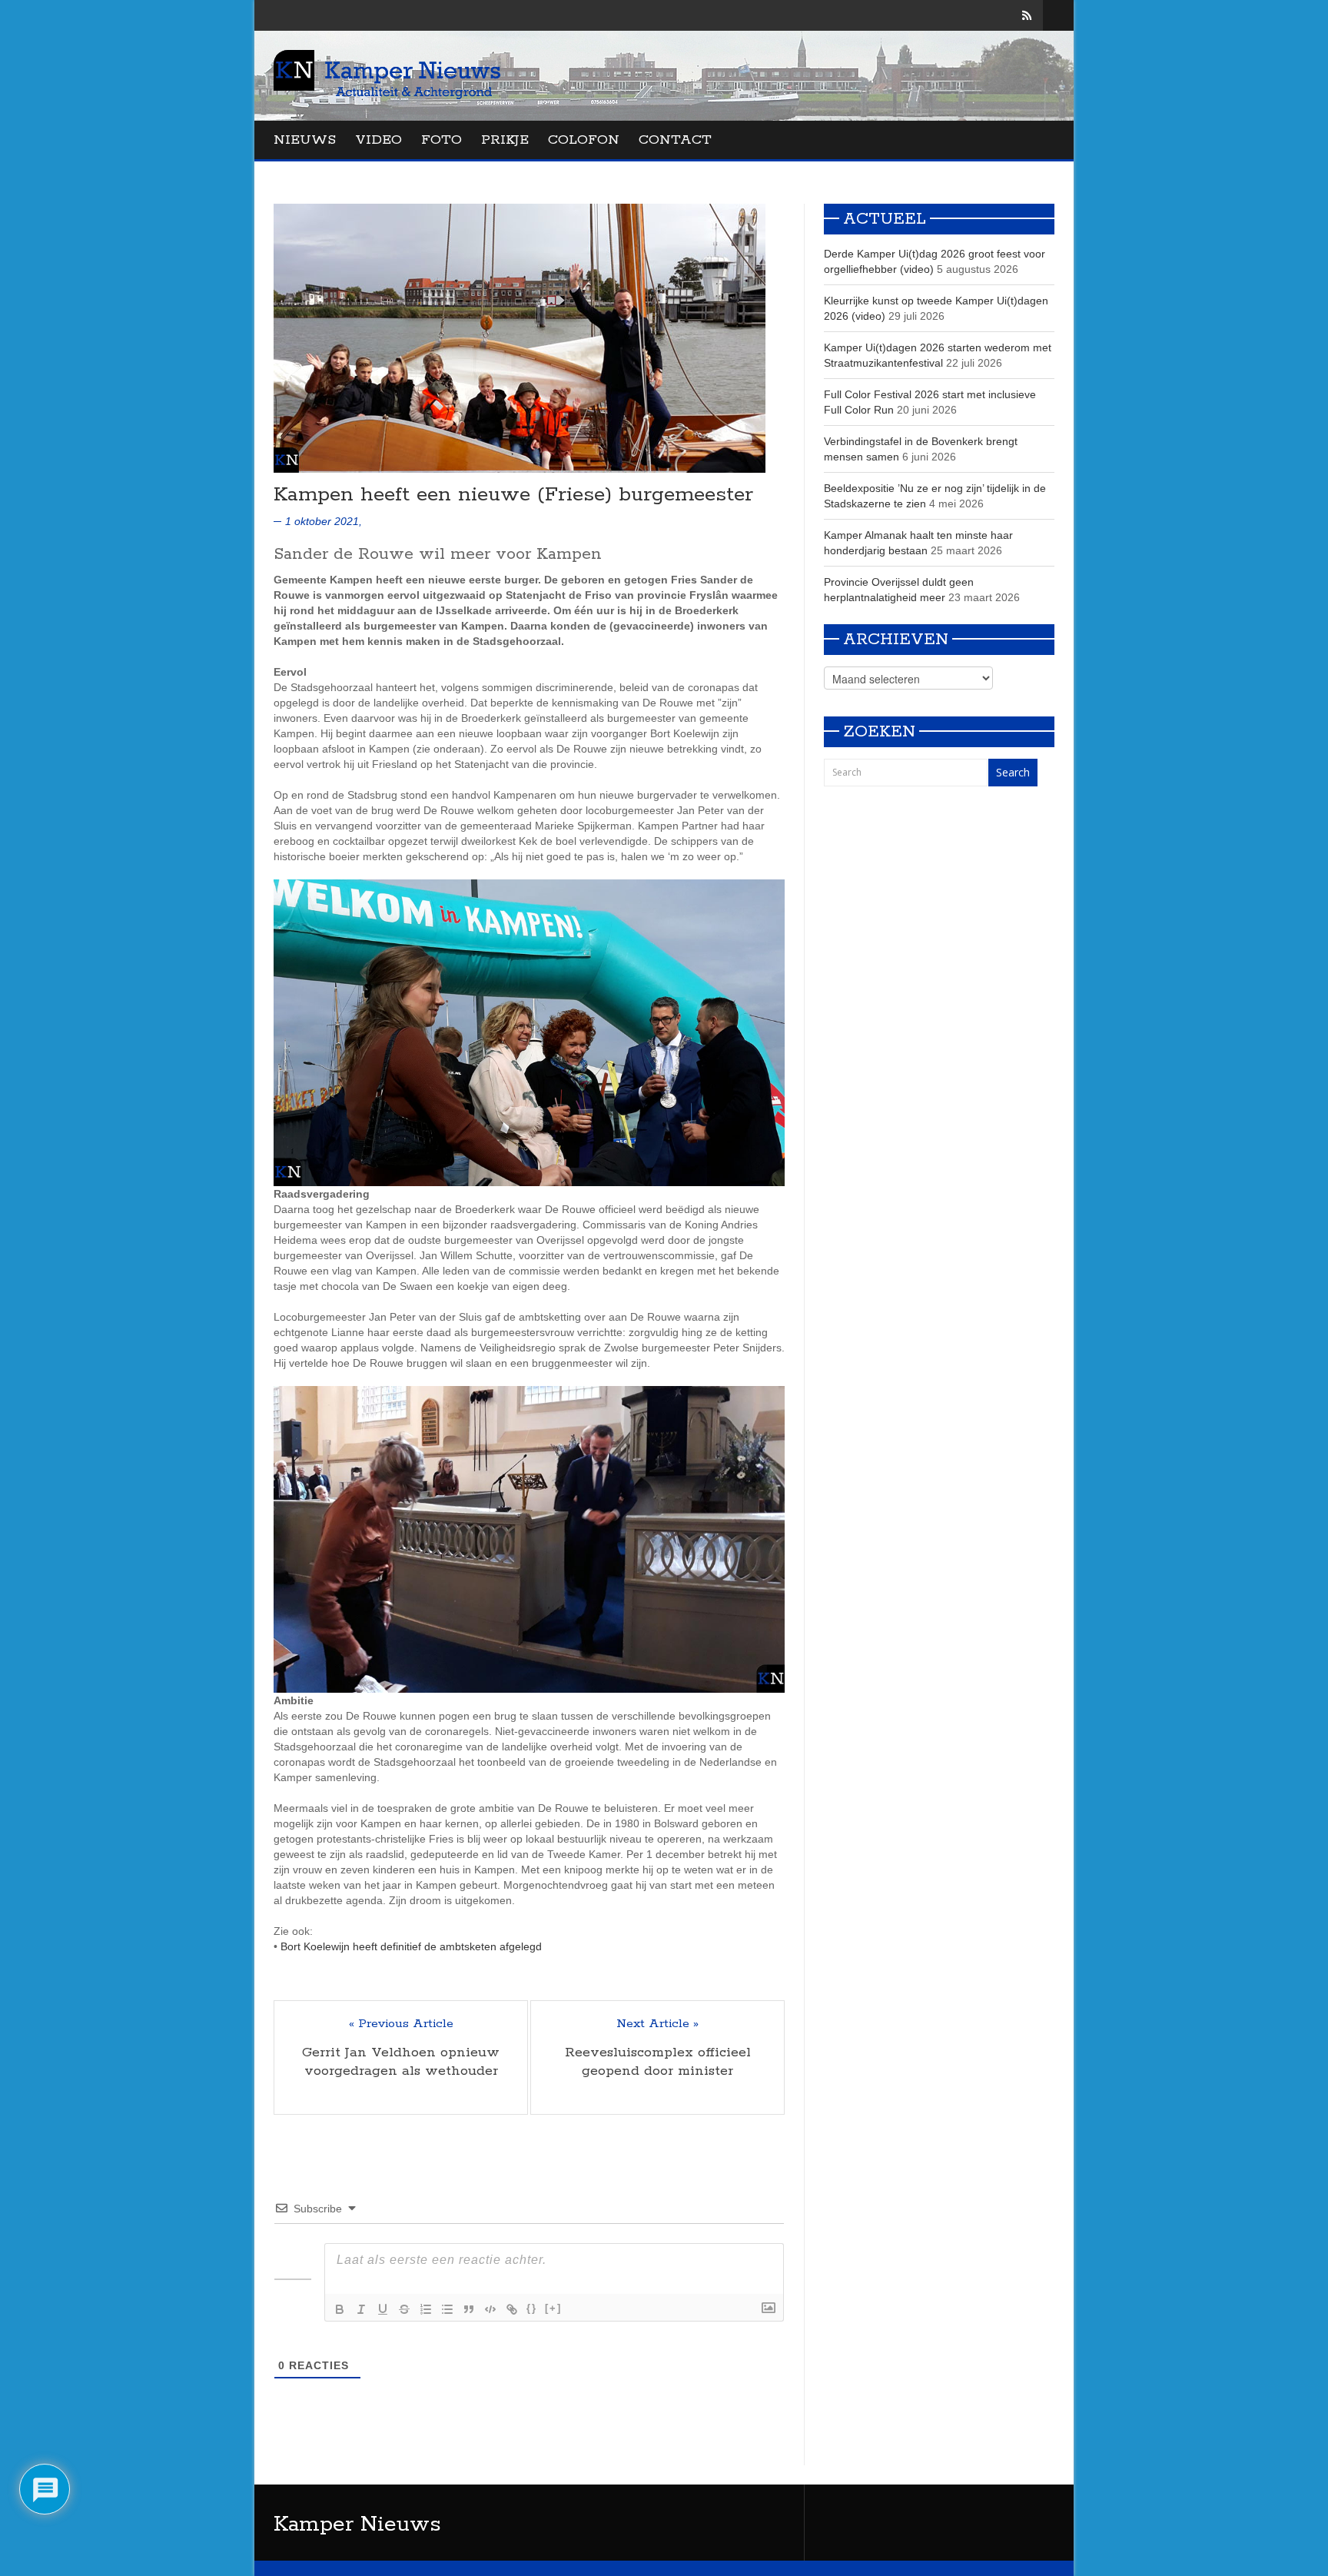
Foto (442, 140)
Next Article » (657, 2024)
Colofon (584, 140)
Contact (675, 140)
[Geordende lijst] (426, 2309)
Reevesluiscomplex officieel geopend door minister (658, 2062)
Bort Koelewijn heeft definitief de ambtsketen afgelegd (411, 1946)
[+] (553, 2308)
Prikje (505, 140)
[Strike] (404, 2309)
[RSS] (1027, 15)
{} (532, 2308)
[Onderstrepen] (383, 2309)
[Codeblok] (490, 2309)
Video (378, 140)
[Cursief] (361, 2309)
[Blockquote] (469, 2309)
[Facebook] (983, 15)
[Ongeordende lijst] (447, 2309)
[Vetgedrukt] (340, 2309)
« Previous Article (401, 2024)
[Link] (512, 2309)
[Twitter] (1005, 15)
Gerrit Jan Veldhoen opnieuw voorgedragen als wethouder (401, 2062)
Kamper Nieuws (357, 2524)
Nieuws (305, 140)
